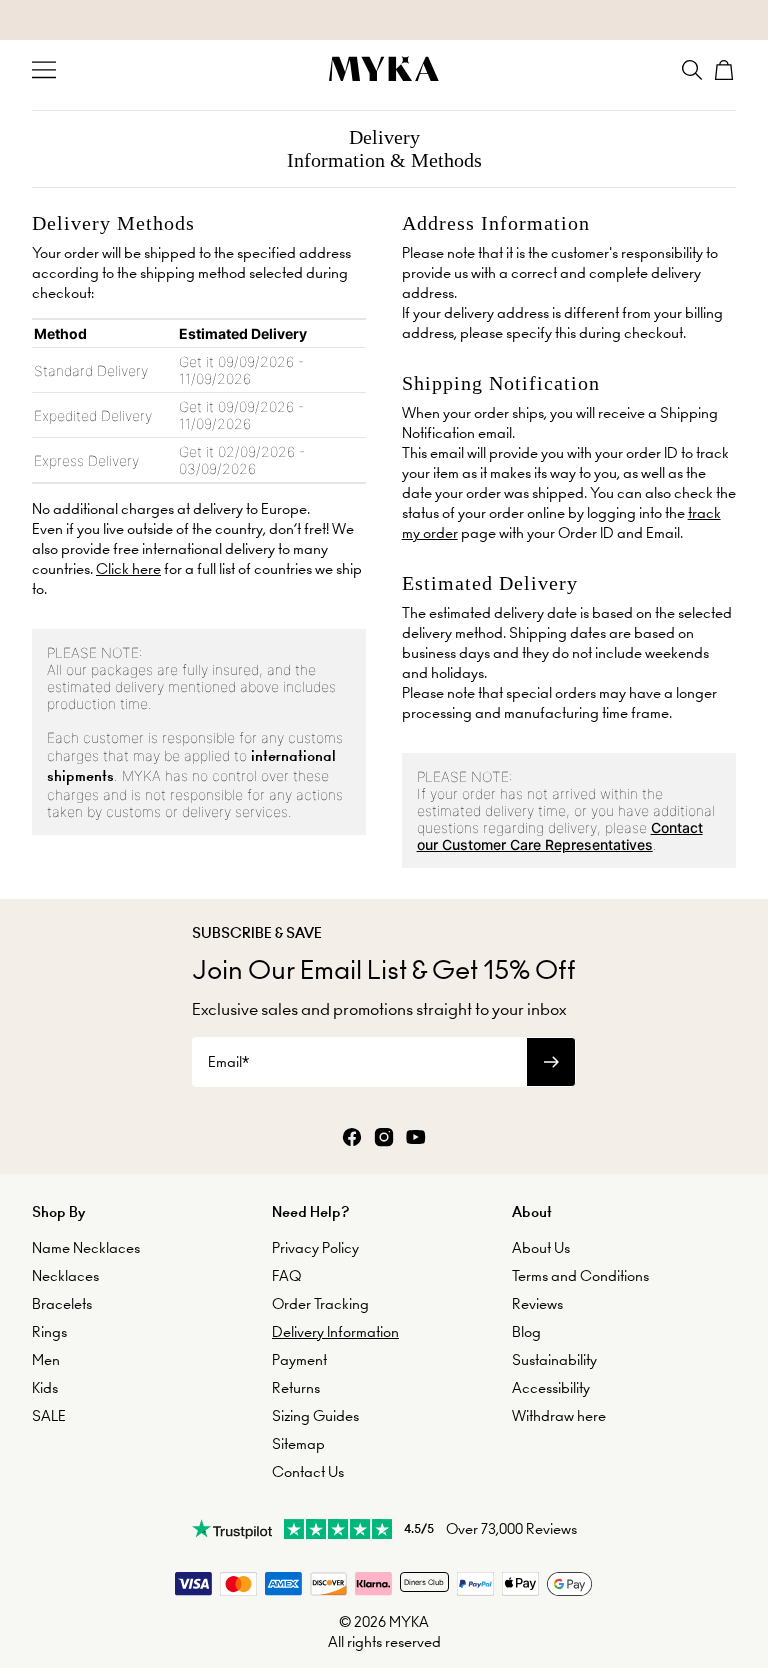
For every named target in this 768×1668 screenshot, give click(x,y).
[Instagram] (384, 1138)
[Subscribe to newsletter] (551, 1062)
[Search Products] (692, 70)
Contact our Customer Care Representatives (560, 836)
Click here (128, 569)
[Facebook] (352, 1138)
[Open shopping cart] (724, 70)
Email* (228, 1062)
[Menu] (44, 70)
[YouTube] (416, 1138)
